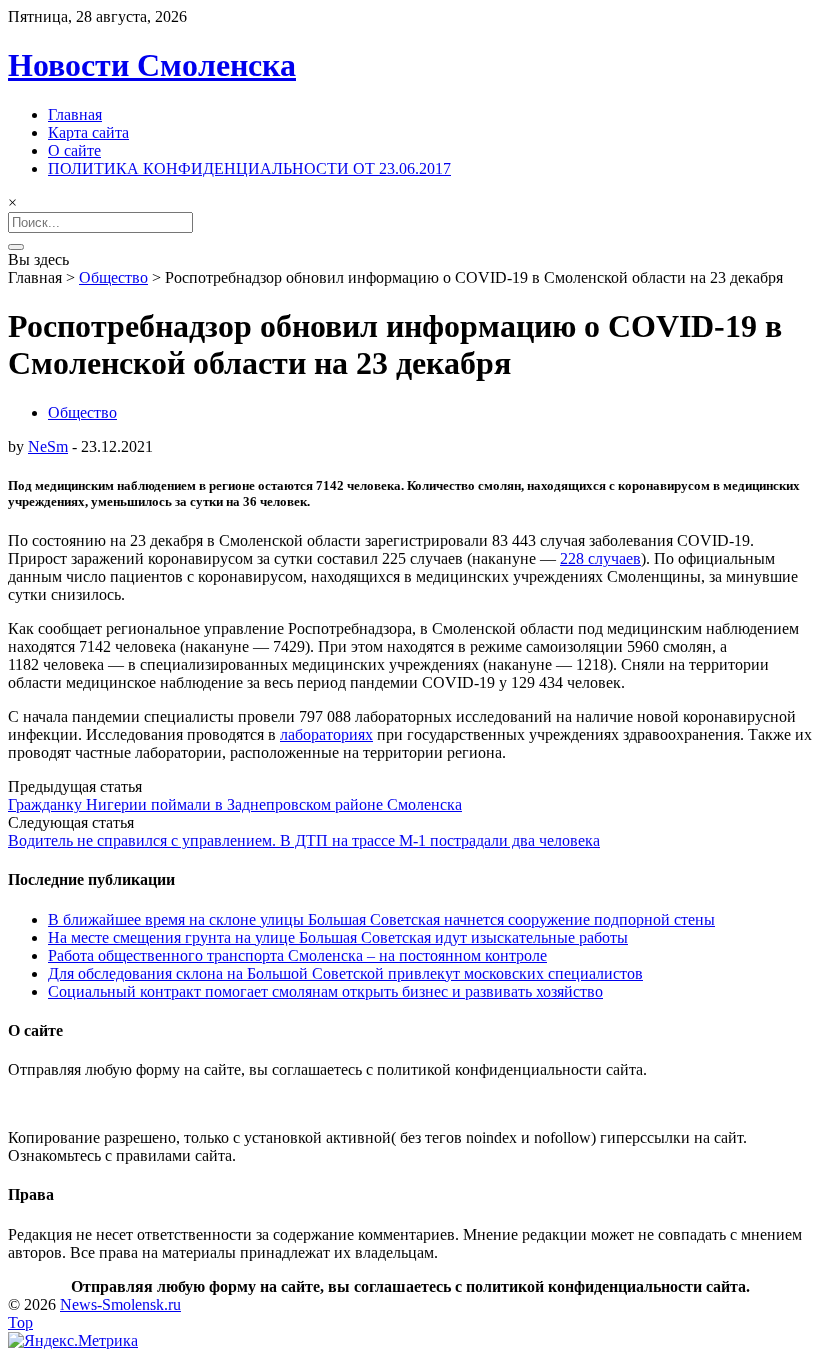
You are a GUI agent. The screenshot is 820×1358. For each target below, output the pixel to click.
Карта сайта (88, 132)
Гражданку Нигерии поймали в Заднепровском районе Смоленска (235, 804)
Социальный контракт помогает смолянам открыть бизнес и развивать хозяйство (325, 991)
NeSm (48, 446)
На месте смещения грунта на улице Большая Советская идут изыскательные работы (338, 937)
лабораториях (326, 734)
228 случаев (600, 558)
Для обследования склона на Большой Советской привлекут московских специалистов (345, 973)
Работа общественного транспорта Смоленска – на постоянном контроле (297, 955)
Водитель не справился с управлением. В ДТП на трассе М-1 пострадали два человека (304, 840)
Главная (75, 114)
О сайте (74, 150)
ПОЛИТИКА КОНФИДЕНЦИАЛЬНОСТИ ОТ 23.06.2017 (249, 168)
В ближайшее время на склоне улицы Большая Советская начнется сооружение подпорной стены (381, 919)
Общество (113, 277)
